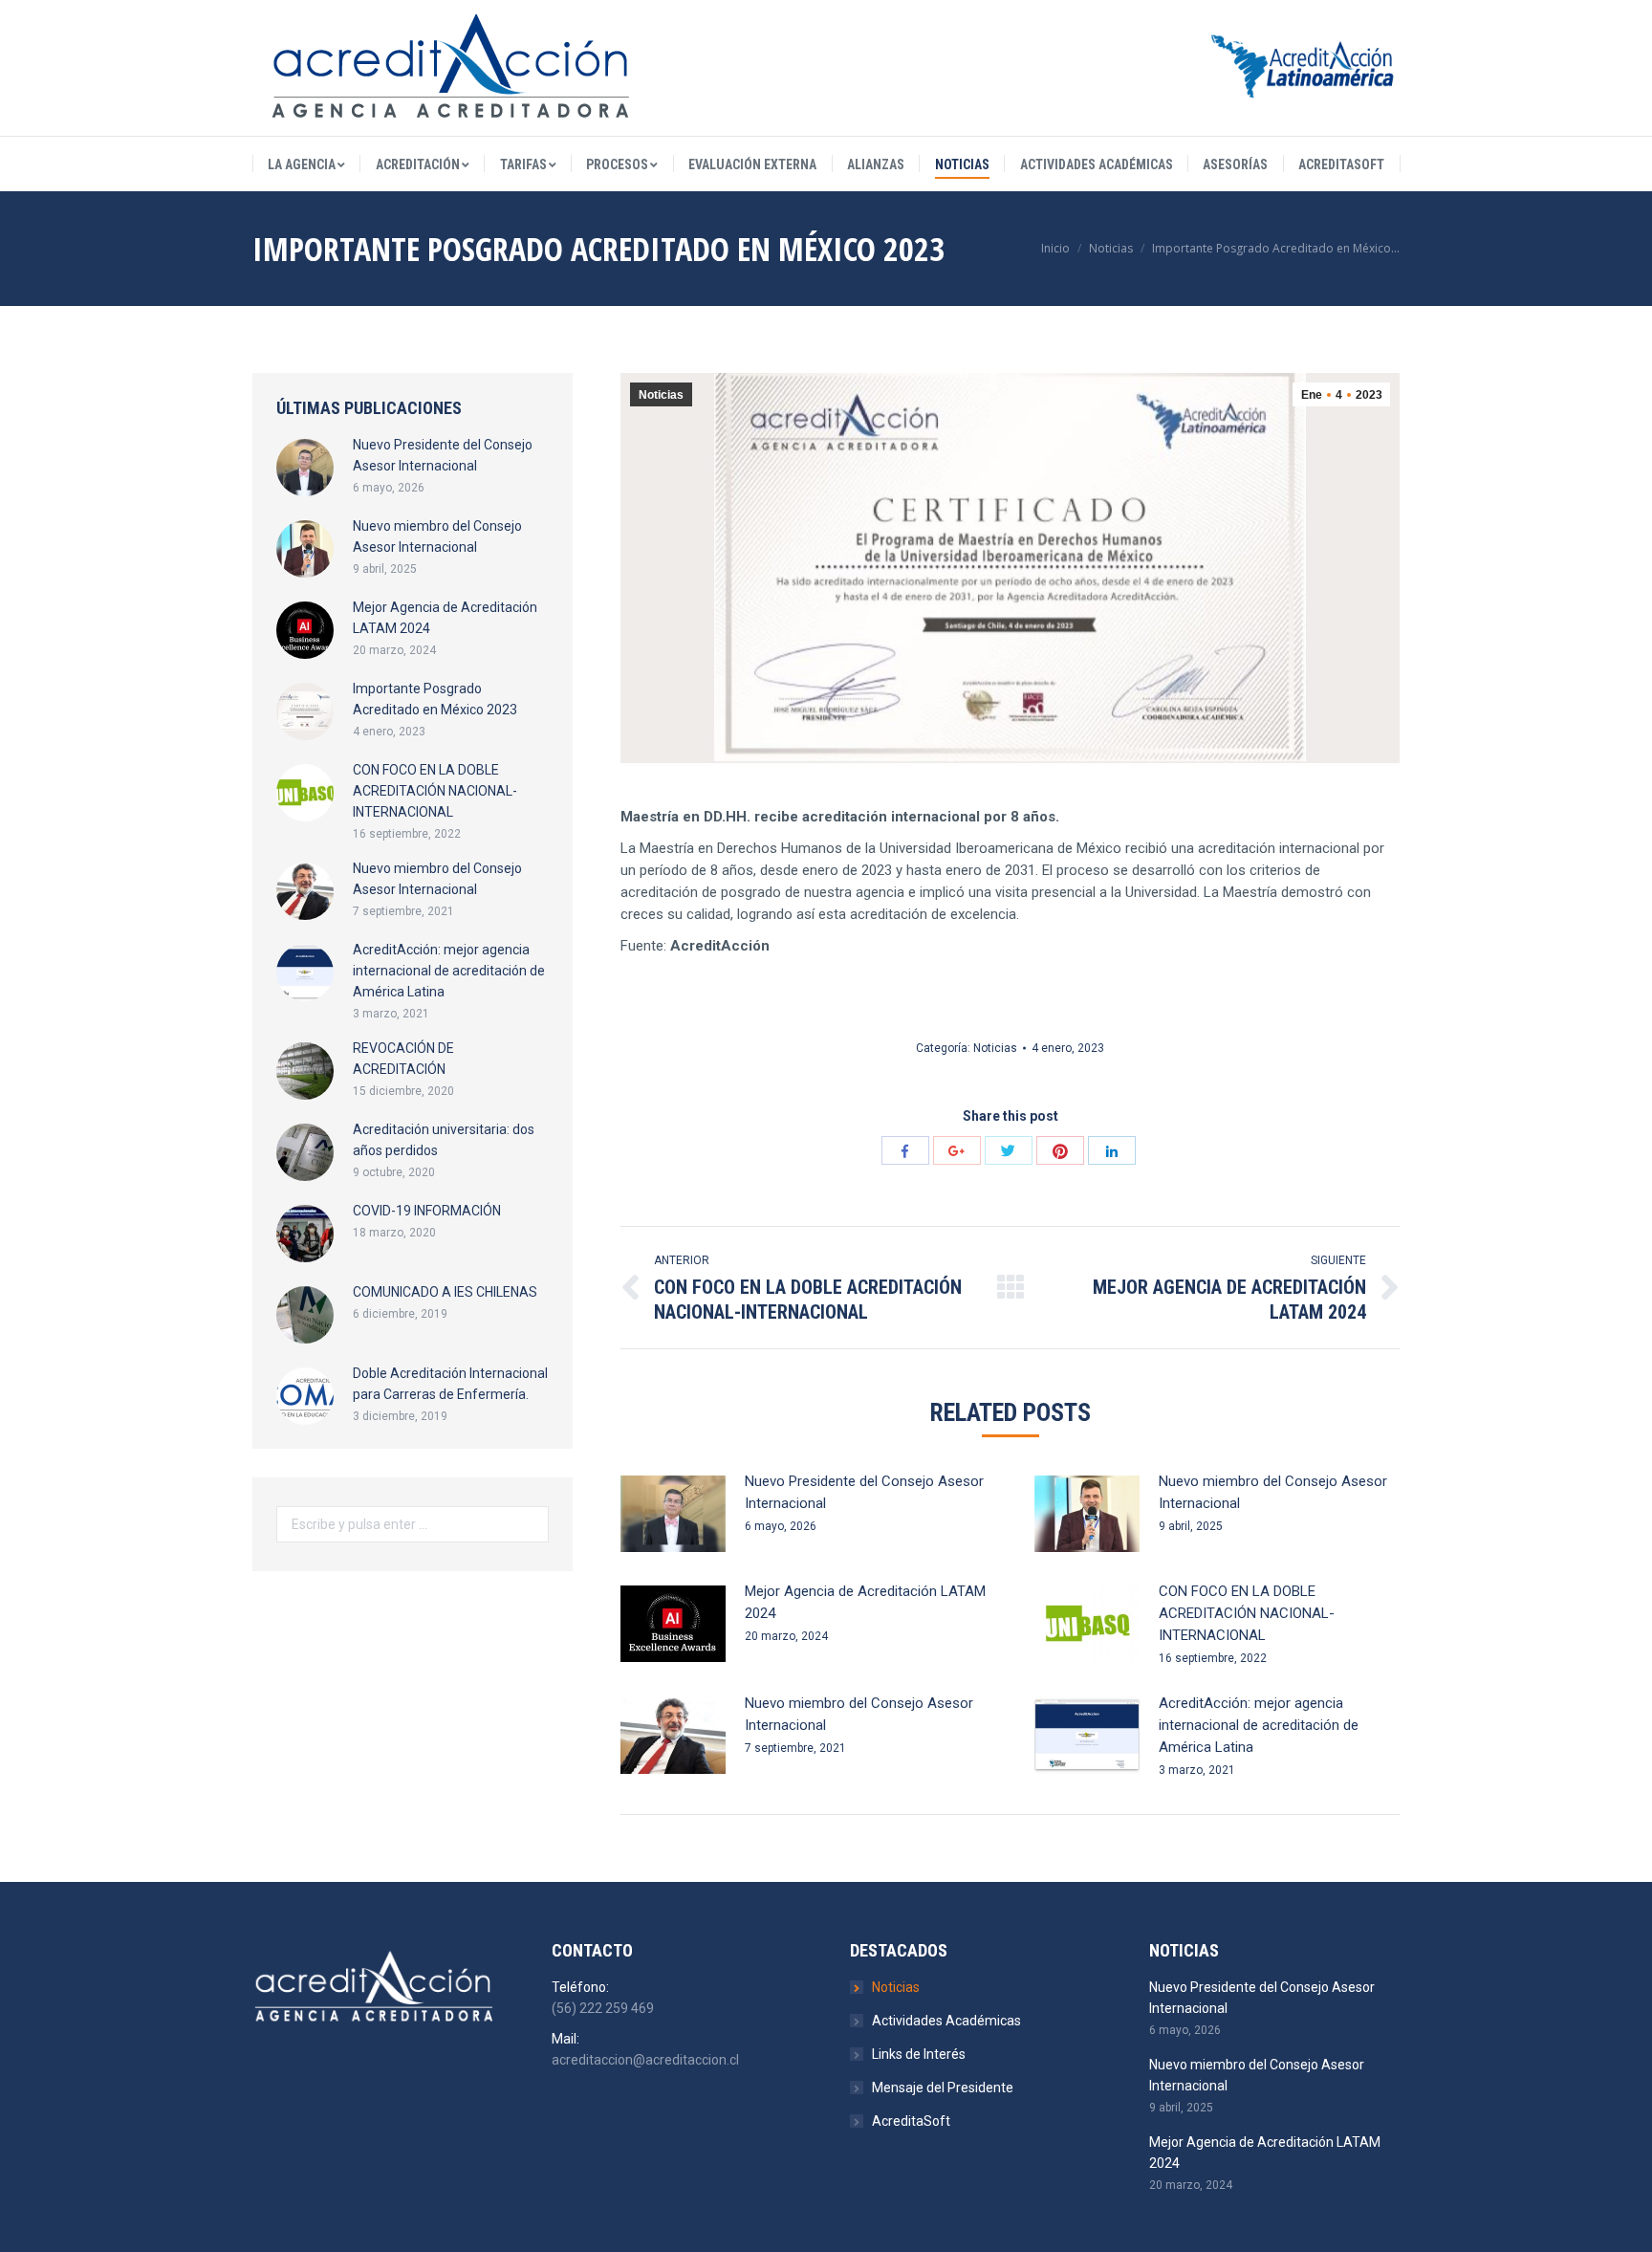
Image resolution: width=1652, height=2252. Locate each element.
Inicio (1055, 248)
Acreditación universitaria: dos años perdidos (444, 1140)
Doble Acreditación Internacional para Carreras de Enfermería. (450, 1384)
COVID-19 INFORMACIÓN (427, 1211)
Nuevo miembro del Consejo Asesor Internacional (1273, 1492)
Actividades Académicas (946, 2021)
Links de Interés (919, 2054)
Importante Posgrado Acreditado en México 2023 (435, 699)
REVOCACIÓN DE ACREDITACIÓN (403, 1059)
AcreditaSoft (911, 2121)
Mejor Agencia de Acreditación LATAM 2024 (865, 1602)
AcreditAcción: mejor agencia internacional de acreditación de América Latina (1259, 1725)
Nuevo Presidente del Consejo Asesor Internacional (864, 1492)
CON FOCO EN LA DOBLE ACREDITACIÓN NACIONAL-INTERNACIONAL (1247, 1613)
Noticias (1111, 248)
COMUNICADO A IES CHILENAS (445, 1292)
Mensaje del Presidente (943, 2088)
